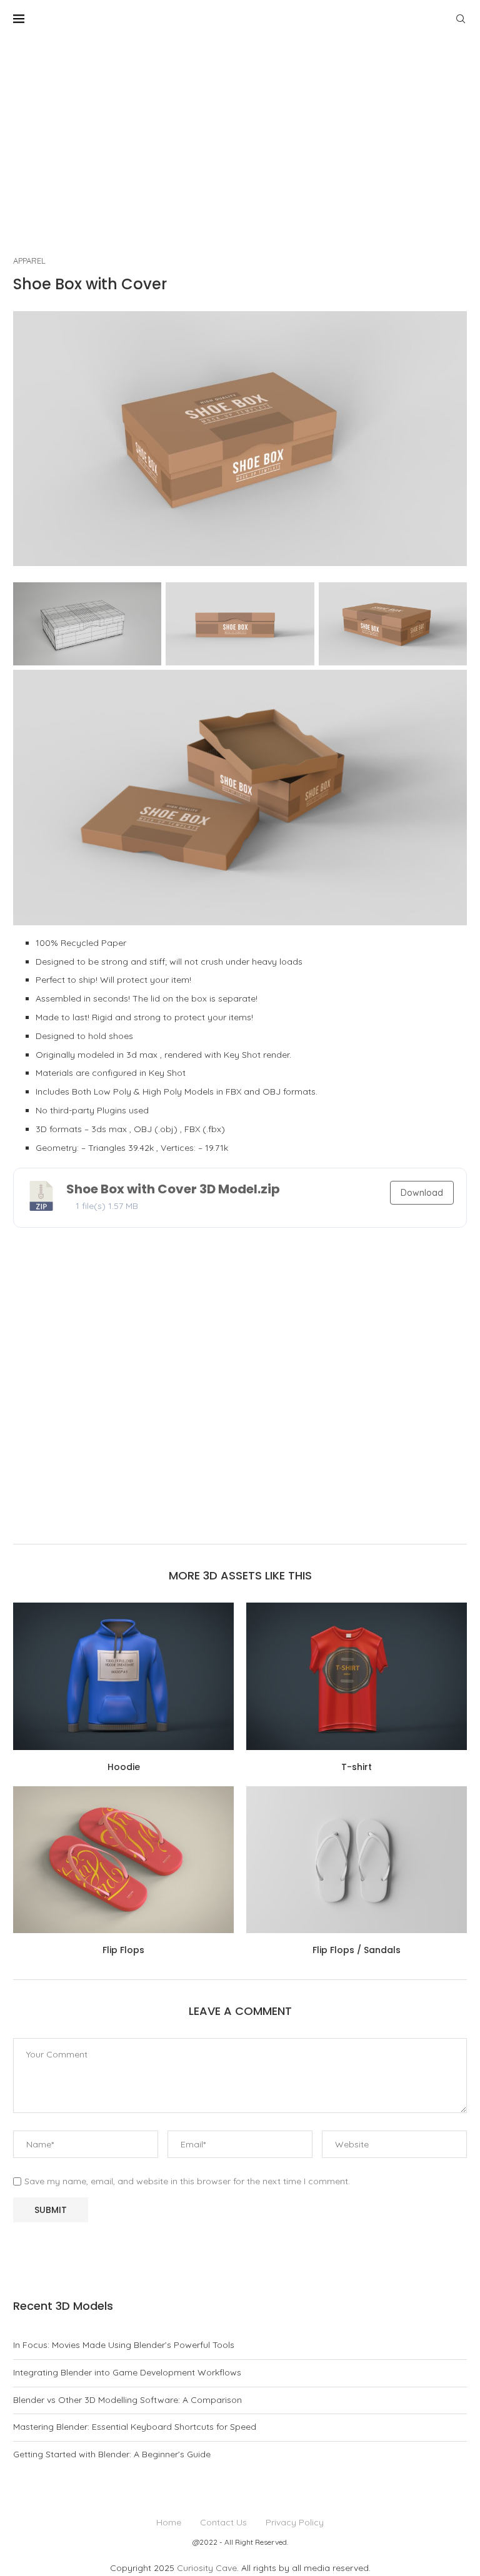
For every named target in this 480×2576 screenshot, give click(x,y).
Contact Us (223, 2522)
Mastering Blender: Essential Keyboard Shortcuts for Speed (135, 2427)
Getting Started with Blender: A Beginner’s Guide (112, 2454)
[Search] (461, 19)
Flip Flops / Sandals (357, 1950)
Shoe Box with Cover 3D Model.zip (173, 1189)
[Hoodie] (123, 1676)
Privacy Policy (295, 2522)
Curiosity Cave (207, 2568)
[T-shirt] (357, 1676)
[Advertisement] (240, 131)
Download (422, 1193)
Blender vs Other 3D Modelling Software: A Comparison (127, 2400)
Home (169, 2522)
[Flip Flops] (123, 1860)
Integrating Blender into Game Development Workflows (127, 2372)
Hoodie (124, 1767)
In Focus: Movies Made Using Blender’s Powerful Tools (124, 2345)
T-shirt (357, 1767)
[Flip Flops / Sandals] (357, 1860)
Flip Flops (123, 1950)
